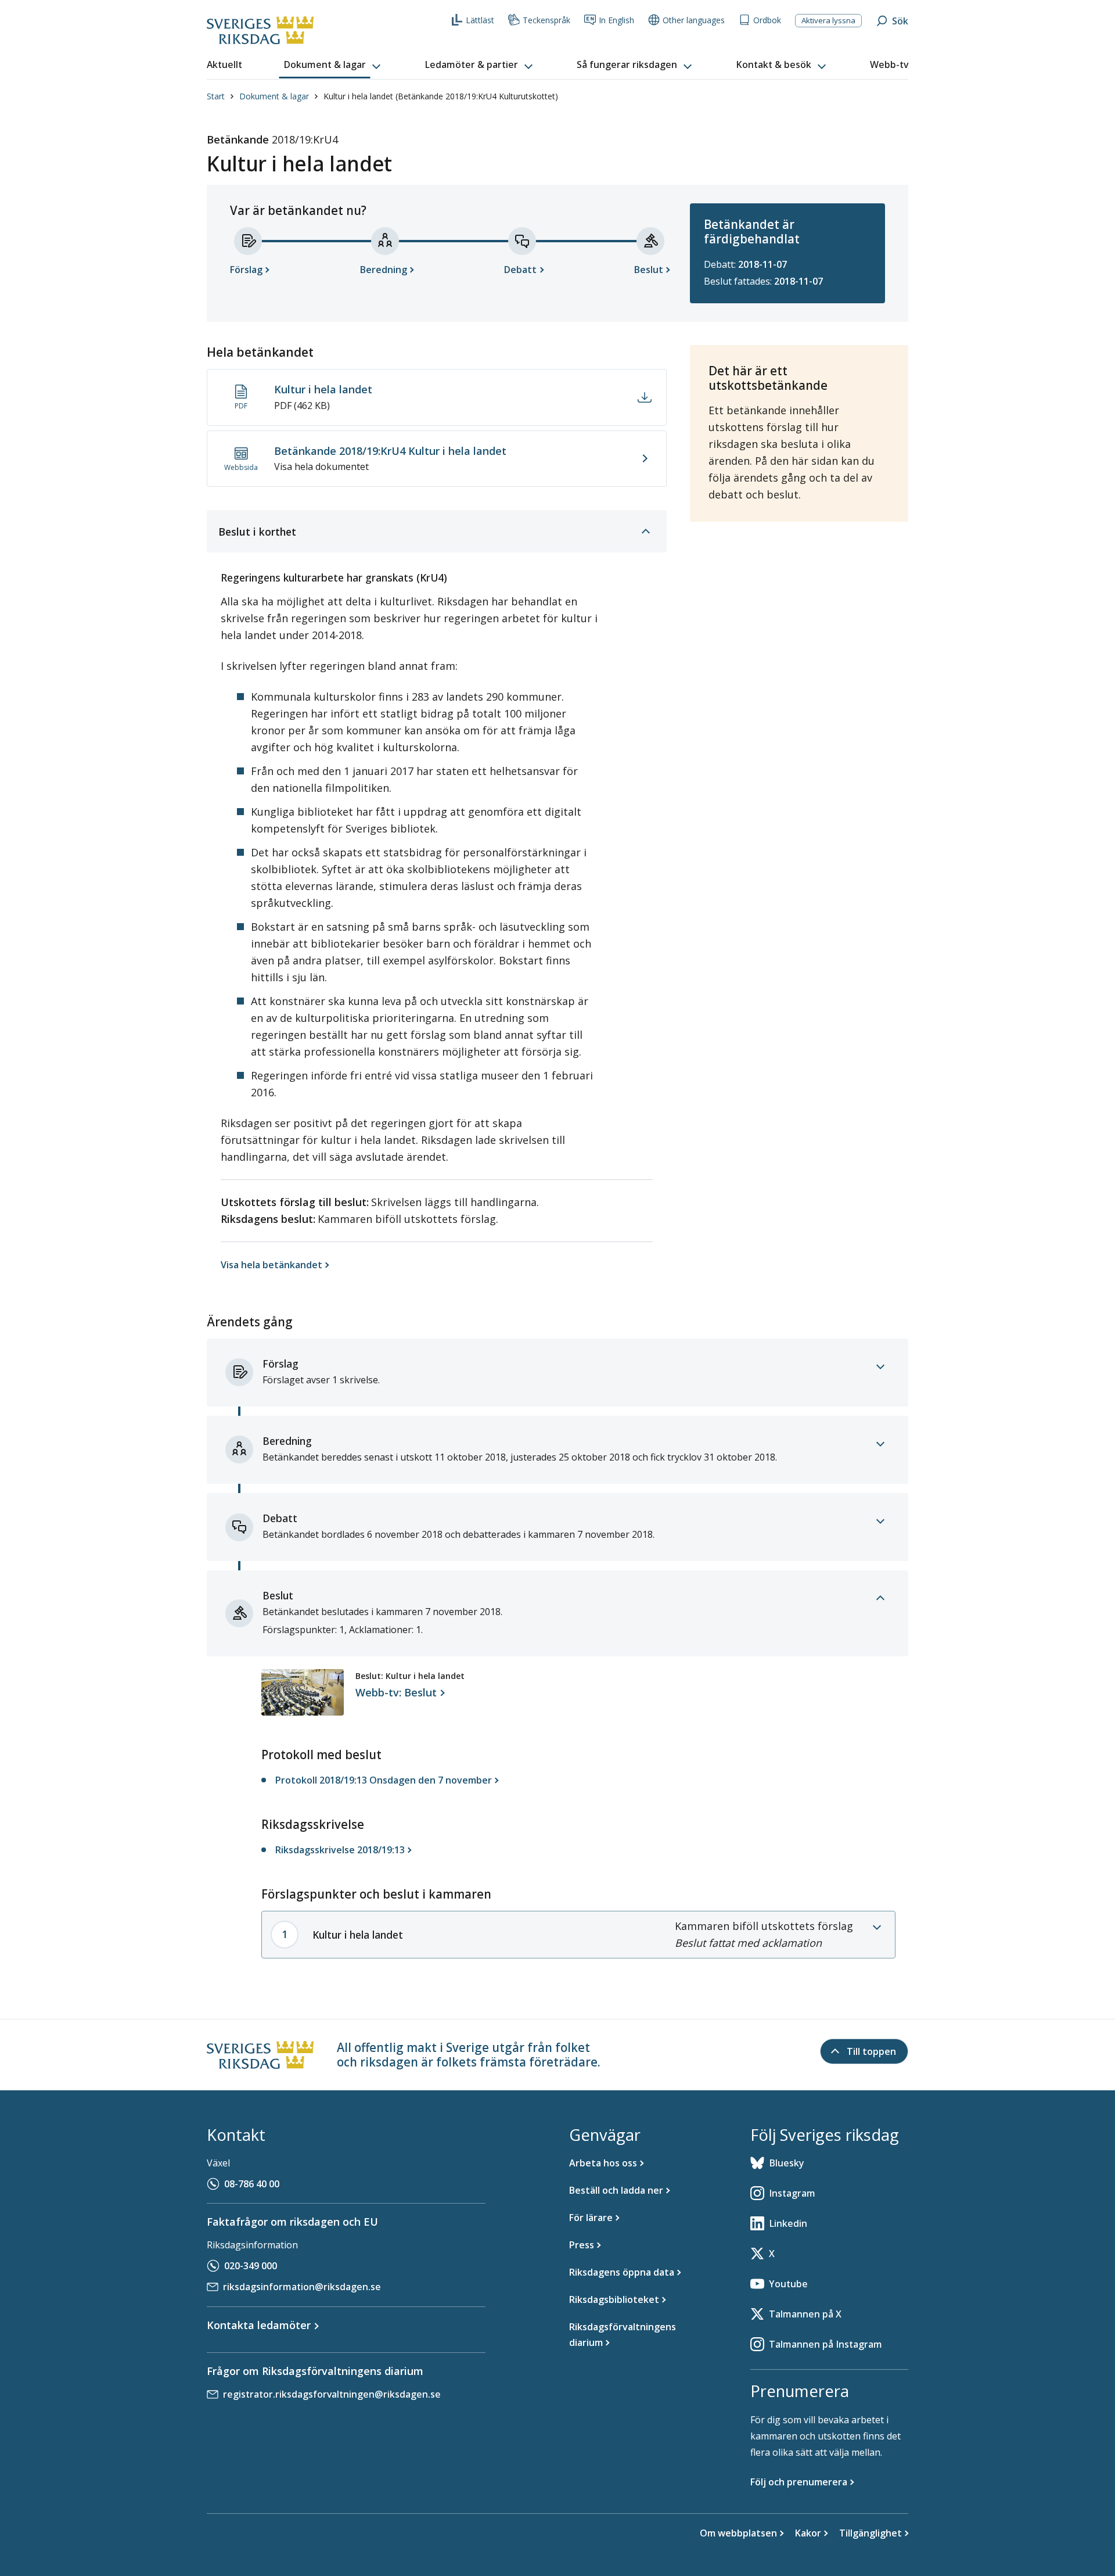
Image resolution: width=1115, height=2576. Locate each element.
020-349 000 (251, 2266)
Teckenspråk (546, 20)
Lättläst (480, 20)
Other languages (694, 20)
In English (616, 20)
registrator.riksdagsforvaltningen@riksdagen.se (332, 2394)
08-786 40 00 (252, 2184)
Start (216, 96)
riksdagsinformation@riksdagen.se (302, 2287)
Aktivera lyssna (828, 20)
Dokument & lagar (274, 96)
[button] (333, 65)
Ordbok (767, 20)
